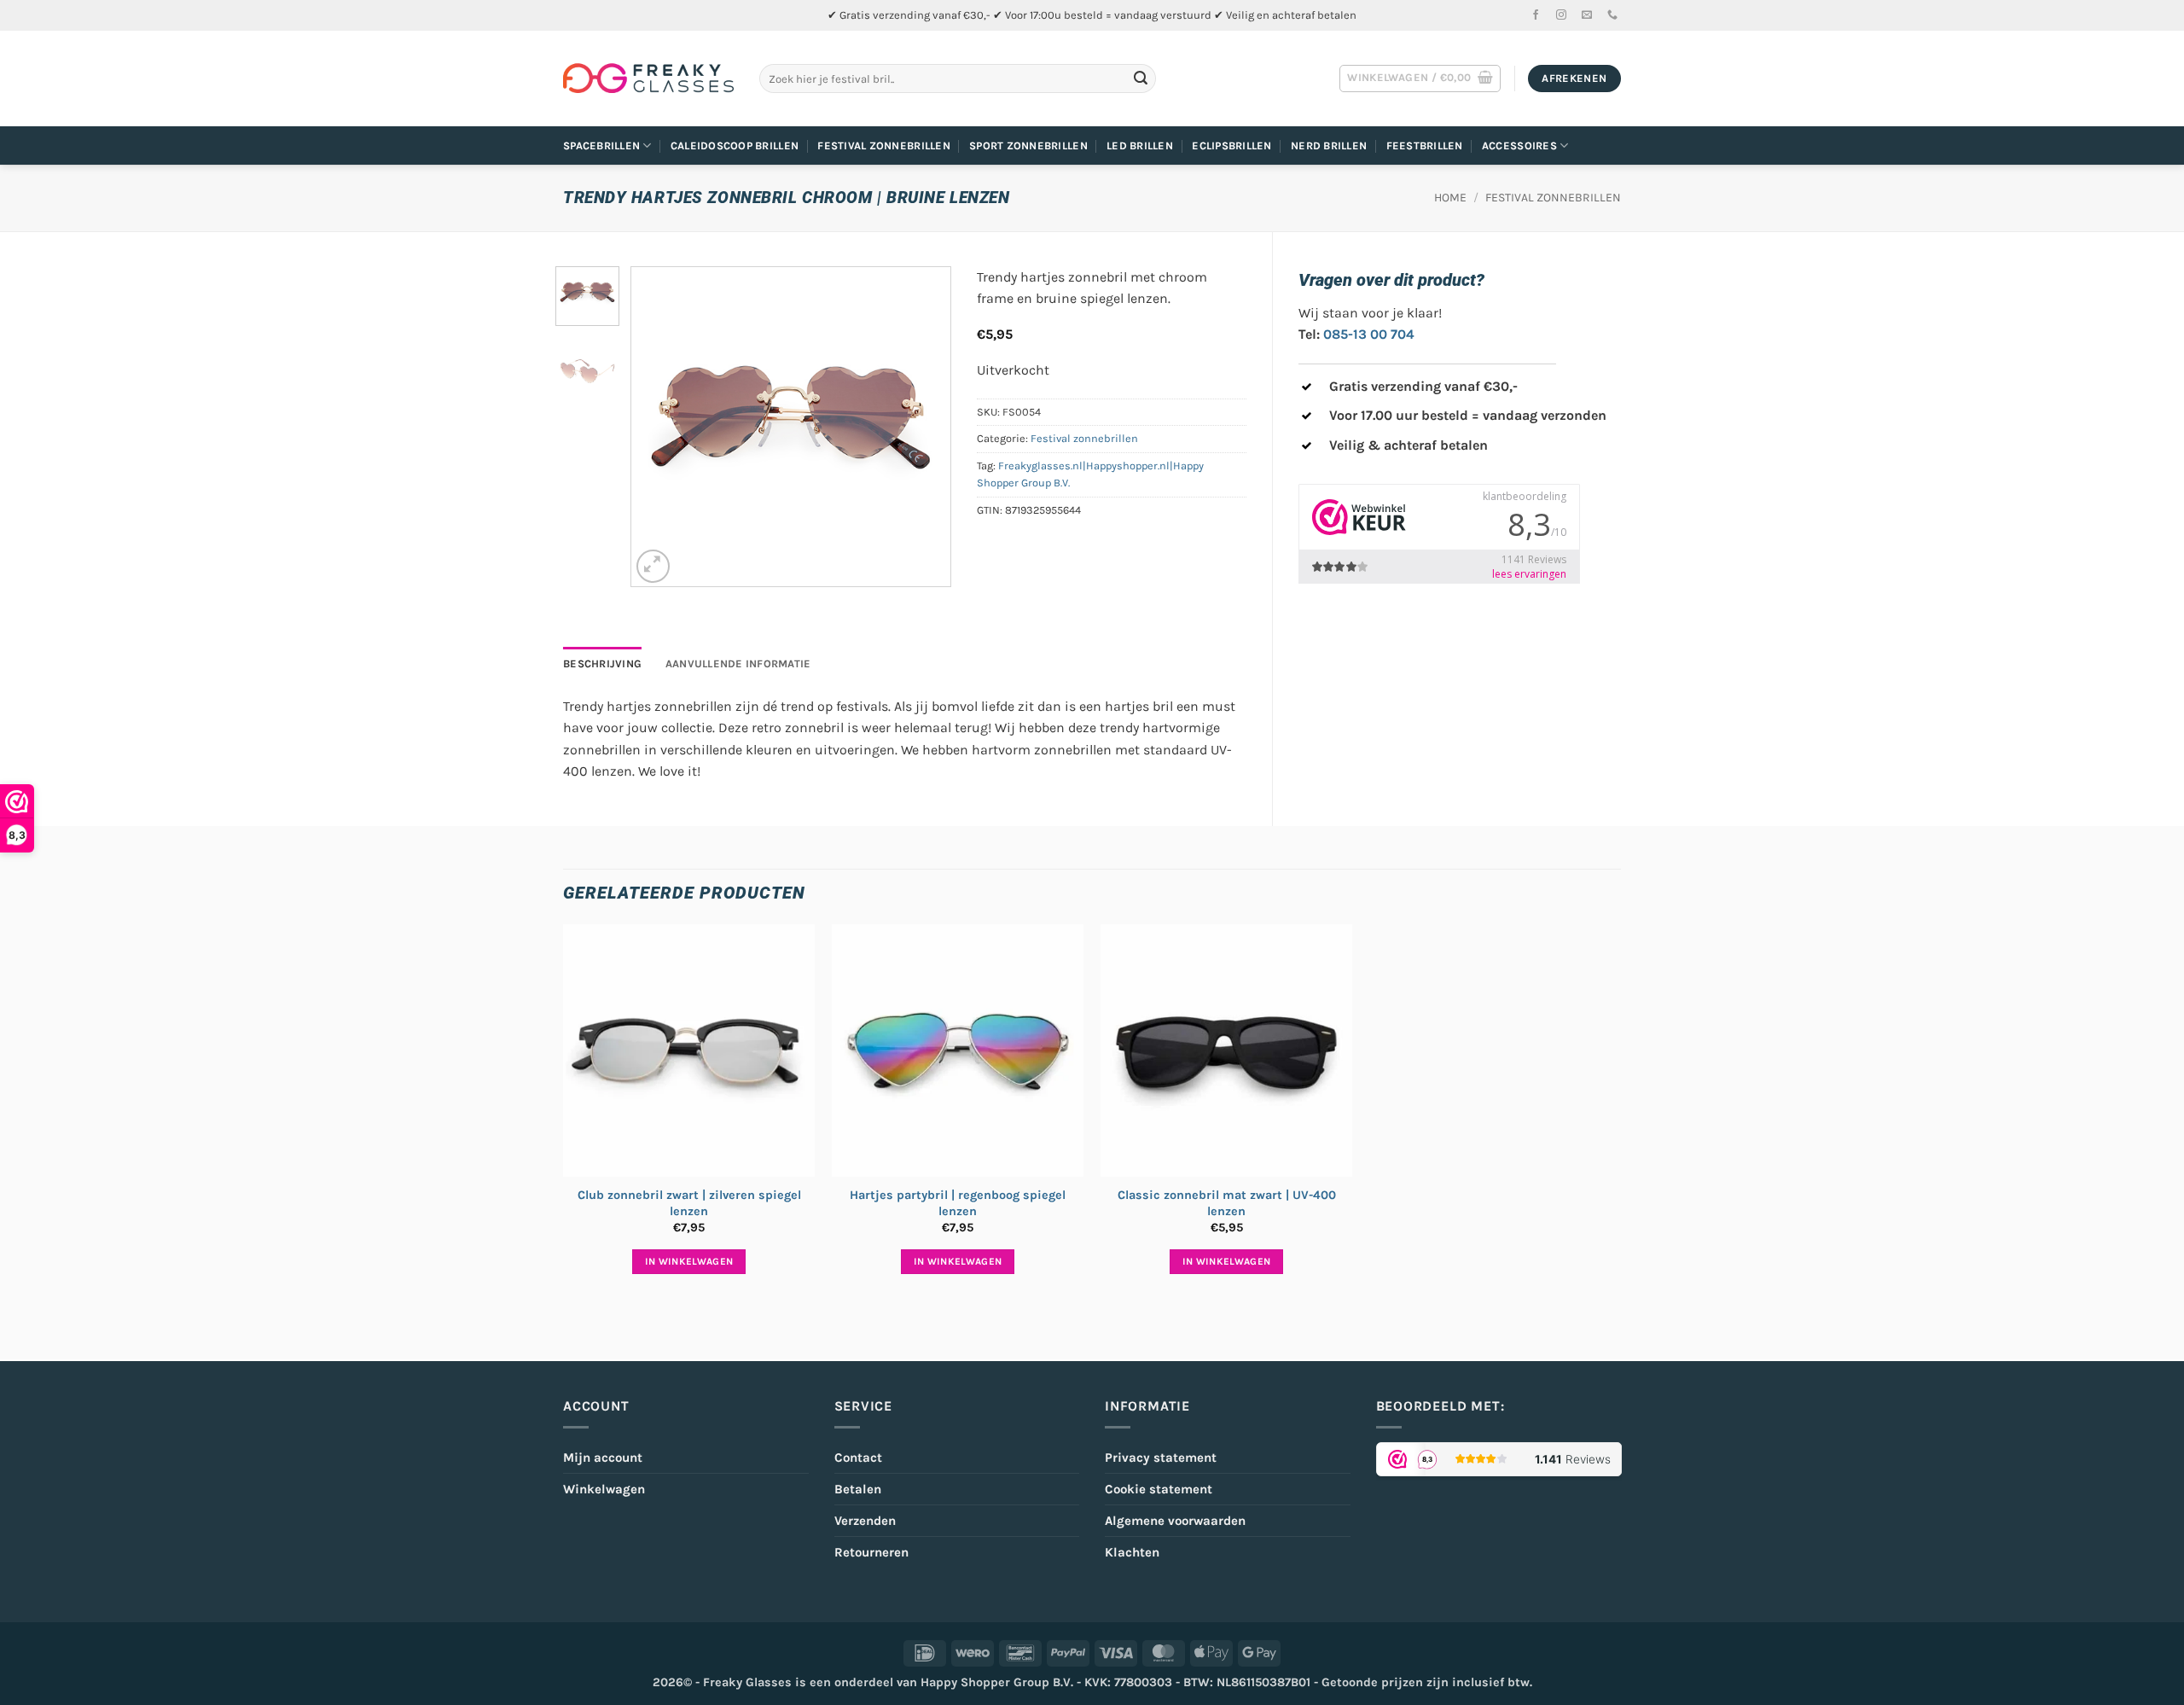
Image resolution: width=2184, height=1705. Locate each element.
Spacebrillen (601, 145)
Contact (858, 1458)
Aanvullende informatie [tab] (738, 663)
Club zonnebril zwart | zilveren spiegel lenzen (689, 1203)
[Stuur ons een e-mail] (1587, 15)
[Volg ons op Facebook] (1536, 15)
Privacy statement (1161, 1458)
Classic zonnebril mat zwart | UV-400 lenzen (1227, 1203)
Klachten (1132, 1552)
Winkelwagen (604, 1489)
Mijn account (603, 1458)
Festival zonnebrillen (883, 145)
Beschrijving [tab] (602, 663)
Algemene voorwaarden (1175, 1521)
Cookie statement (1159, 1489)
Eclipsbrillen (1231, 145)
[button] (1420, 79)
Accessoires (1519, 145)
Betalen (858, 1489)
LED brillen (1140, 145)
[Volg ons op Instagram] (1561, 15)
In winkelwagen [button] (689, 1261)
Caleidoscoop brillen (735, 145)
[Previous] (659, 426)
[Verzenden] (1141, 79)
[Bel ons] (1612, 15)
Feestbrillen (1425, 145)
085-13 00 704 (1369, 334)
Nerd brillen (1329, 145)
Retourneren (871, 1552)
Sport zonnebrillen (1028, 145)
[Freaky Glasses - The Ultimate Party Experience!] (648, 79)
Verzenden (865, 1521)
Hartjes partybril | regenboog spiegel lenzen (958, 1203)
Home (1450, 198)
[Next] (922, 426)
